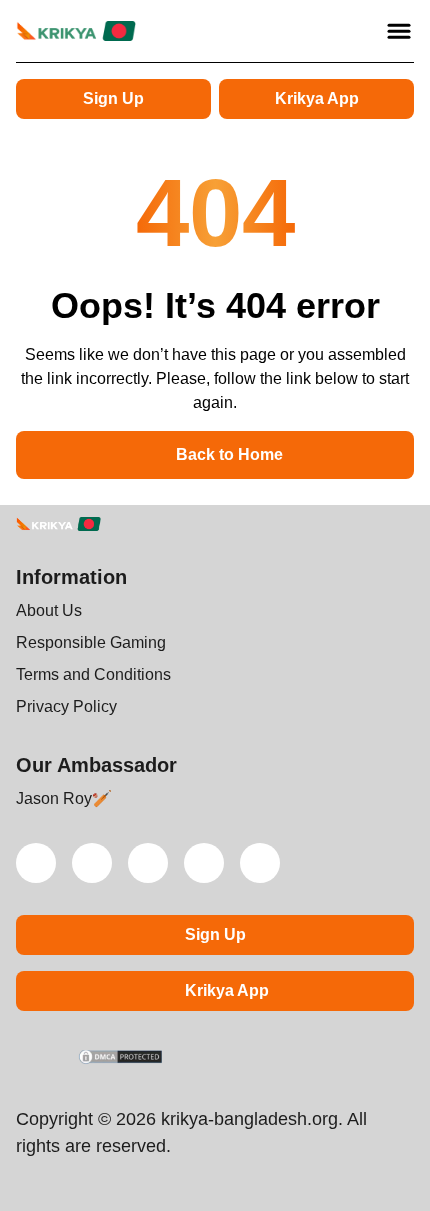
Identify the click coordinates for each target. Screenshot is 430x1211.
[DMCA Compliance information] (121, 1059)
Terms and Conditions (93, 674)
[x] (36, 863)
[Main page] (76, 31)
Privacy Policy (66, 706)
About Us (49, 610)
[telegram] (148, 863)
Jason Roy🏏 (64, 798)
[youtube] (92, 863)
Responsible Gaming (91, 642)
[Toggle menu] (399, 31)
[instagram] (204, 863)
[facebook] (260, 863)
